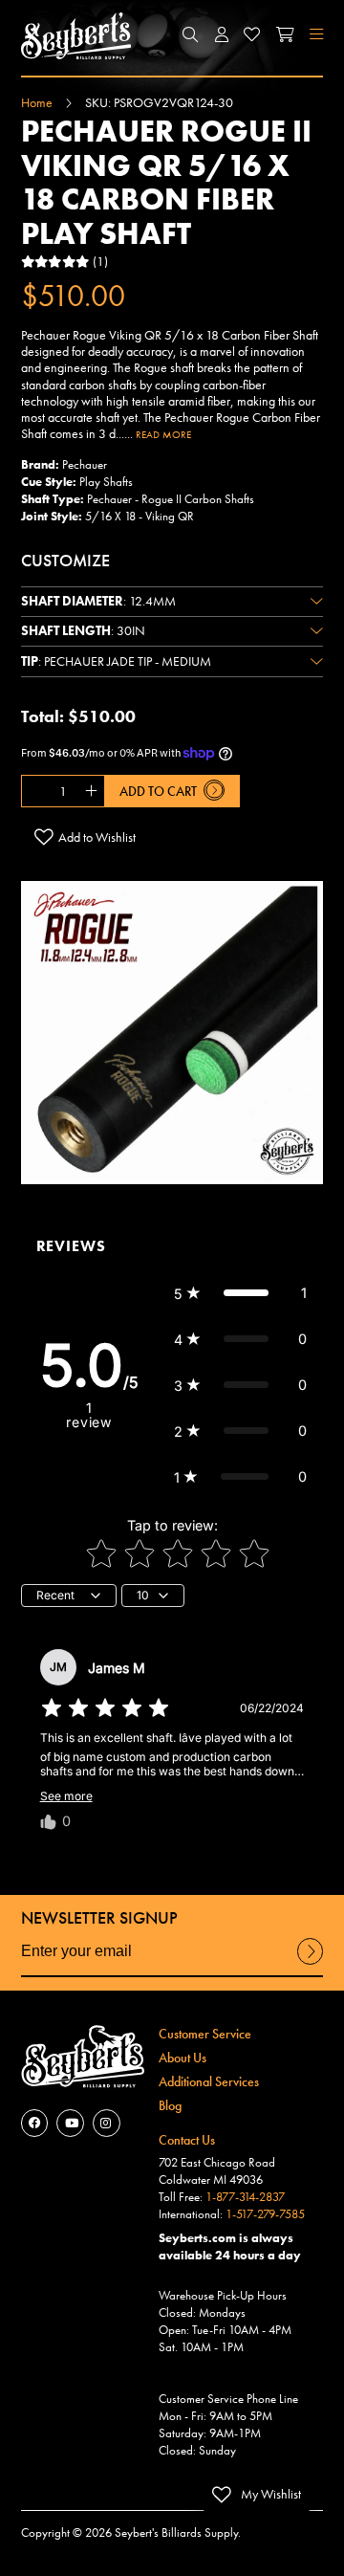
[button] (191, 35)
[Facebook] (35, 2123)
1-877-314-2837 (245, 2197)
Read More (163, 434)
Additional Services (209, 2081)
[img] (105, 1708)
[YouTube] (70, 2123)
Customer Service (205, 2034)
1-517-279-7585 (265, 2214)
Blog (170, 2105)
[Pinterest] (107, 2123)
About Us (183, 2058)
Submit (310, 1963)
